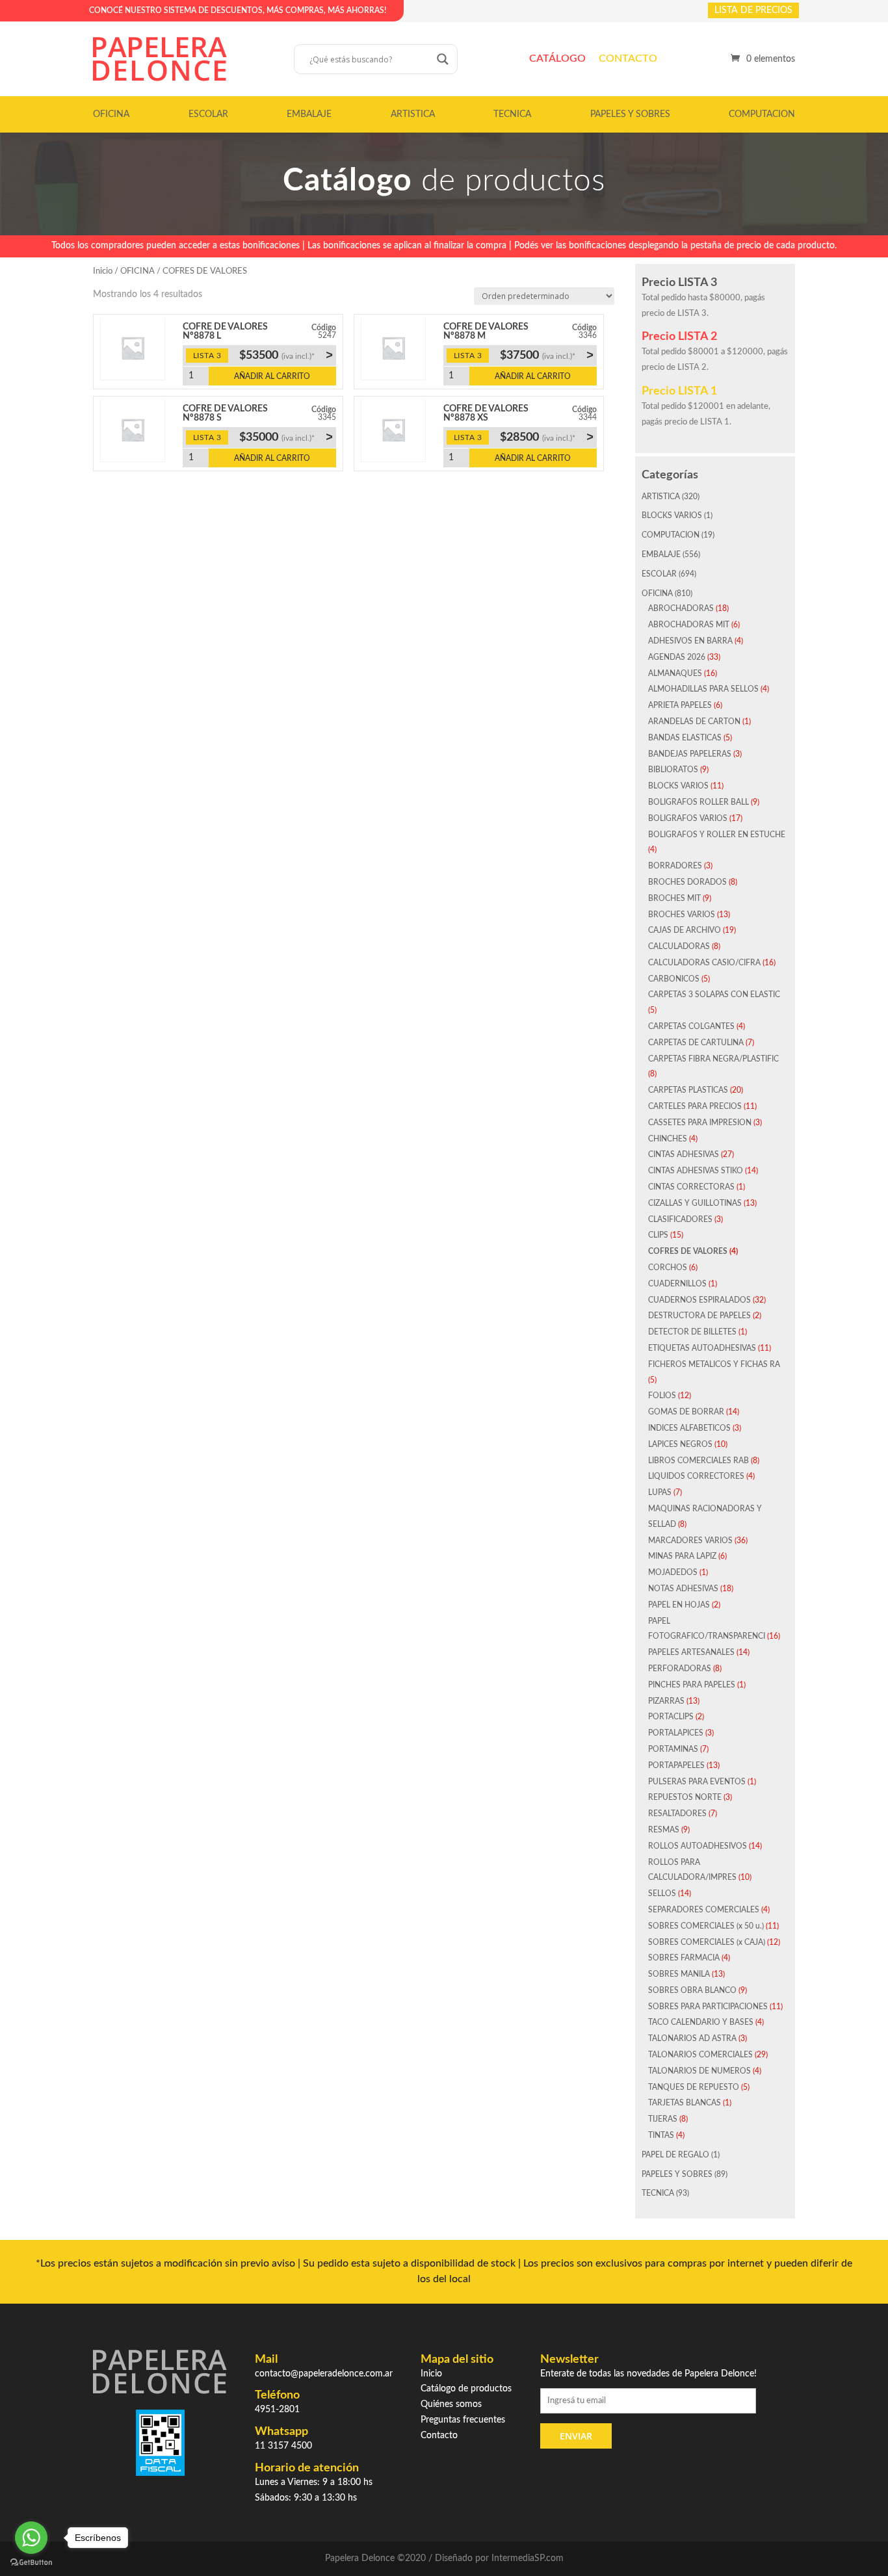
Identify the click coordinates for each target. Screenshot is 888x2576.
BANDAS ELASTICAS (685, 738)
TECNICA (512, 114)
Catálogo (557, 59)
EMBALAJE (309, 114)
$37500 (547, 355)
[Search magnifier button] (443, 59)
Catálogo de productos (466, 2389)
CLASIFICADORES (680, 1219)
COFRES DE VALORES (688, 1251)
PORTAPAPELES (676, 1765)
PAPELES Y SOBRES (630, 114)
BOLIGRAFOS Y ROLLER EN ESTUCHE (717, 835)
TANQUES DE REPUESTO (694, 2087)
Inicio (103, 271)
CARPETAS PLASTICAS (688, 1090)
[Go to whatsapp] (31, 2538)
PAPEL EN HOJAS (679, 1605)
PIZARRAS (666, 1701)
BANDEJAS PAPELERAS (690, 754)
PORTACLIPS (671, 1717)
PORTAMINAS (673, 1749)
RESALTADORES (677, 1814)
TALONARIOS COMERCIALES (700, 2055)
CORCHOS (668, 1268)
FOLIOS (662, 1396)
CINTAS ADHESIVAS (684, 1154)
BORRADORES (675, 866)
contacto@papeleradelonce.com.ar (324, 2374)
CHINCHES (668, 1139)
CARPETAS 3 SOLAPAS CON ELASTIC (714, 995)
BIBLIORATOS (673, 770)
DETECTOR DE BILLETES (692, 1332)
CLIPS (658, 1235)
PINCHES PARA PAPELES (692, 1685)
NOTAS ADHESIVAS (683, 1589)
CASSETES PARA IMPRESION (700, 1123)
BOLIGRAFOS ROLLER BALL (699, 802)
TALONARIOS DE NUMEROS (699, 2071)
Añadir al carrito (272, 376)
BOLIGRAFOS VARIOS (688, 818)
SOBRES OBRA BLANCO (692, 1990)
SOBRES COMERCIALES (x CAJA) (707, 1942)
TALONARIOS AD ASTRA (692, 2038)
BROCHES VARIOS (682, 915)
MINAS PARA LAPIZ (682, 1556)
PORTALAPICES (676, 1733)
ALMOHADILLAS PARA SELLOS (703, 689)
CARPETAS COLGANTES (691, 1026)
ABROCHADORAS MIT (689, 625)
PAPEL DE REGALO (675, 2155)
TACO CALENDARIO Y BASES (701, 2022)
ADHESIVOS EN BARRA (690, 641)
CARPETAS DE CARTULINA (696, 1043)
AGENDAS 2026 (677, 657)
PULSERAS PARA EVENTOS (697, 1782)
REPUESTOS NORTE (685, 1797)
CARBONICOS (674, 979)
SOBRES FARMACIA (684, 1958)
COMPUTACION (762, 114)
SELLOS (662, 1893)
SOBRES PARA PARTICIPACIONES (708, 2007)
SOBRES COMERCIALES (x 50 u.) (706, 1926)
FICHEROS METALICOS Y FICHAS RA (714, 1364)
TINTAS (661, 2135)
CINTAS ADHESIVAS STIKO (696, 1171)
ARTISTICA (413, 114)
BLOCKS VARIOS (672, 515)
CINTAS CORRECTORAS (691, 1187)
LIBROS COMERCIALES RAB (699, 1461)
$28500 (547, 437)
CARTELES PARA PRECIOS (695, 1106)
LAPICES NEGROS (680, 1444)
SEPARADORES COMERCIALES (704, 1910)
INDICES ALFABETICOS (689, 1428)
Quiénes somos (451, 2404)
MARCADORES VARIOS (690, 1541)
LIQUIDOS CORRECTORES (696, 1476)
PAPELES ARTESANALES (691, 1652)
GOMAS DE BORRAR (686, 1412)
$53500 (286, 355)
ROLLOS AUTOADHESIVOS (698, 1846)
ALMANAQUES (675, 673)
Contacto (628, 59)
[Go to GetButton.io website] (31, 2563)
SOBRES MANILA (679, 1974)
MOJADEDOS (673, 1572)
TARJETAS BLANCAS (685, 2103)
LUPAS (660, 1492)
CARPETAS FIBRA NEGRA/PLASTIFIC (713, 1059)
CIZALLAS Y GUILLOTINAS (695, 1203)
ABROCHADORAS (681, 608)
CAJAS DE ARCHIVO (685, 930)
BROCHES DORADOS (687, 882)
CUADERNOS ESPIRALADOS (699, 1300)
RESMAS (664, 1830)
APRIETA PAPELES (680, 705)
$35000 (286, 437)
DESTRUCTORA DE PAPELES (699, 1316)
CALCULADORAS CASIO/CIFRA (704, 963)
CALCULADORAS (679, 946)
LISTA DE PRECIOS (753, 10)
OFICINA (111, 114)
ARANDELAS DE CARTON (694, 722)
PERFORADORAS (680, 1669)
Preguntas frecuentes (463, 2420)
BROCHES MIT (674, 898)
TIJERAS (663, 2119)
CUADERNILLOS (677, 1284)
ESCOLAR (208, 114)
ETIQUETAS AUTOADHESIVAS (702, 1348)
